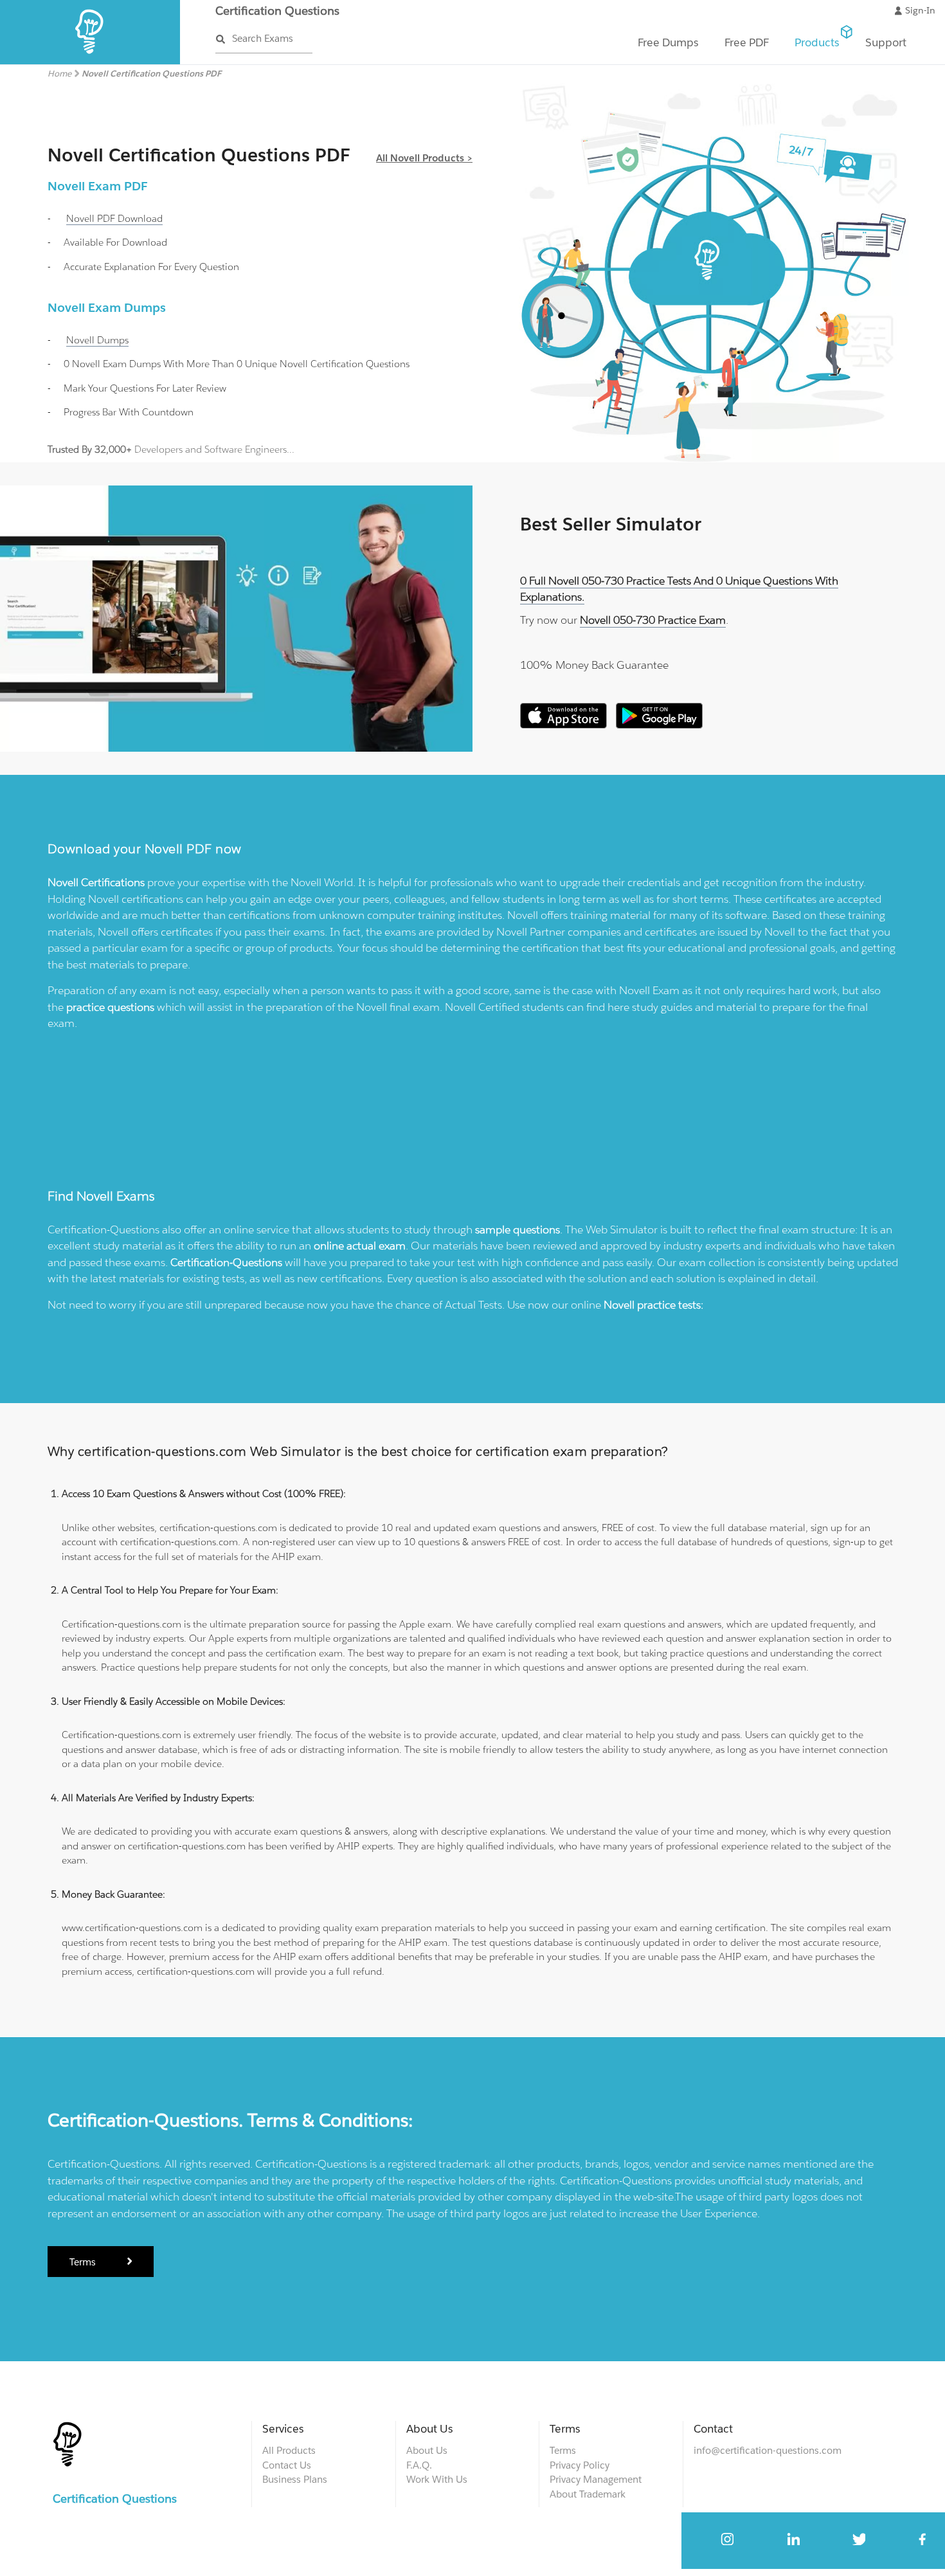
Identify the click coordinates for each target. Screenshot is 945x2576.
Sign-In (920, 10)
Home (59, 74)
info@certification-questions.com (768, 2450)
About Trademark (588, 2494)
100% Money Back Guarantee (594, 665)
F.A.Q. (419, 2465)
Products (817, 42)
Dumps (97, 340)
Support (886, 42)
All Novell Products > (424, 158)
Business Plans (295, 2479)
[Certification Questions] (90, 61)
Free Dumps (668, 42)
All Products (289, 2450)
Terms (84, 2262)
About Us (427, 2450)
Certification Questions (277, 11)
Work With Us (437, 2479)
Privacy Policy (580, 2465)
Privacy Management (596, 2479)
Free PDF (747, 42)
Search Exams (263, 38)
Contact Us (287, 2465)
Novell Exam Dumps (107, 307)
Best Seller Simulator (611, 524)
